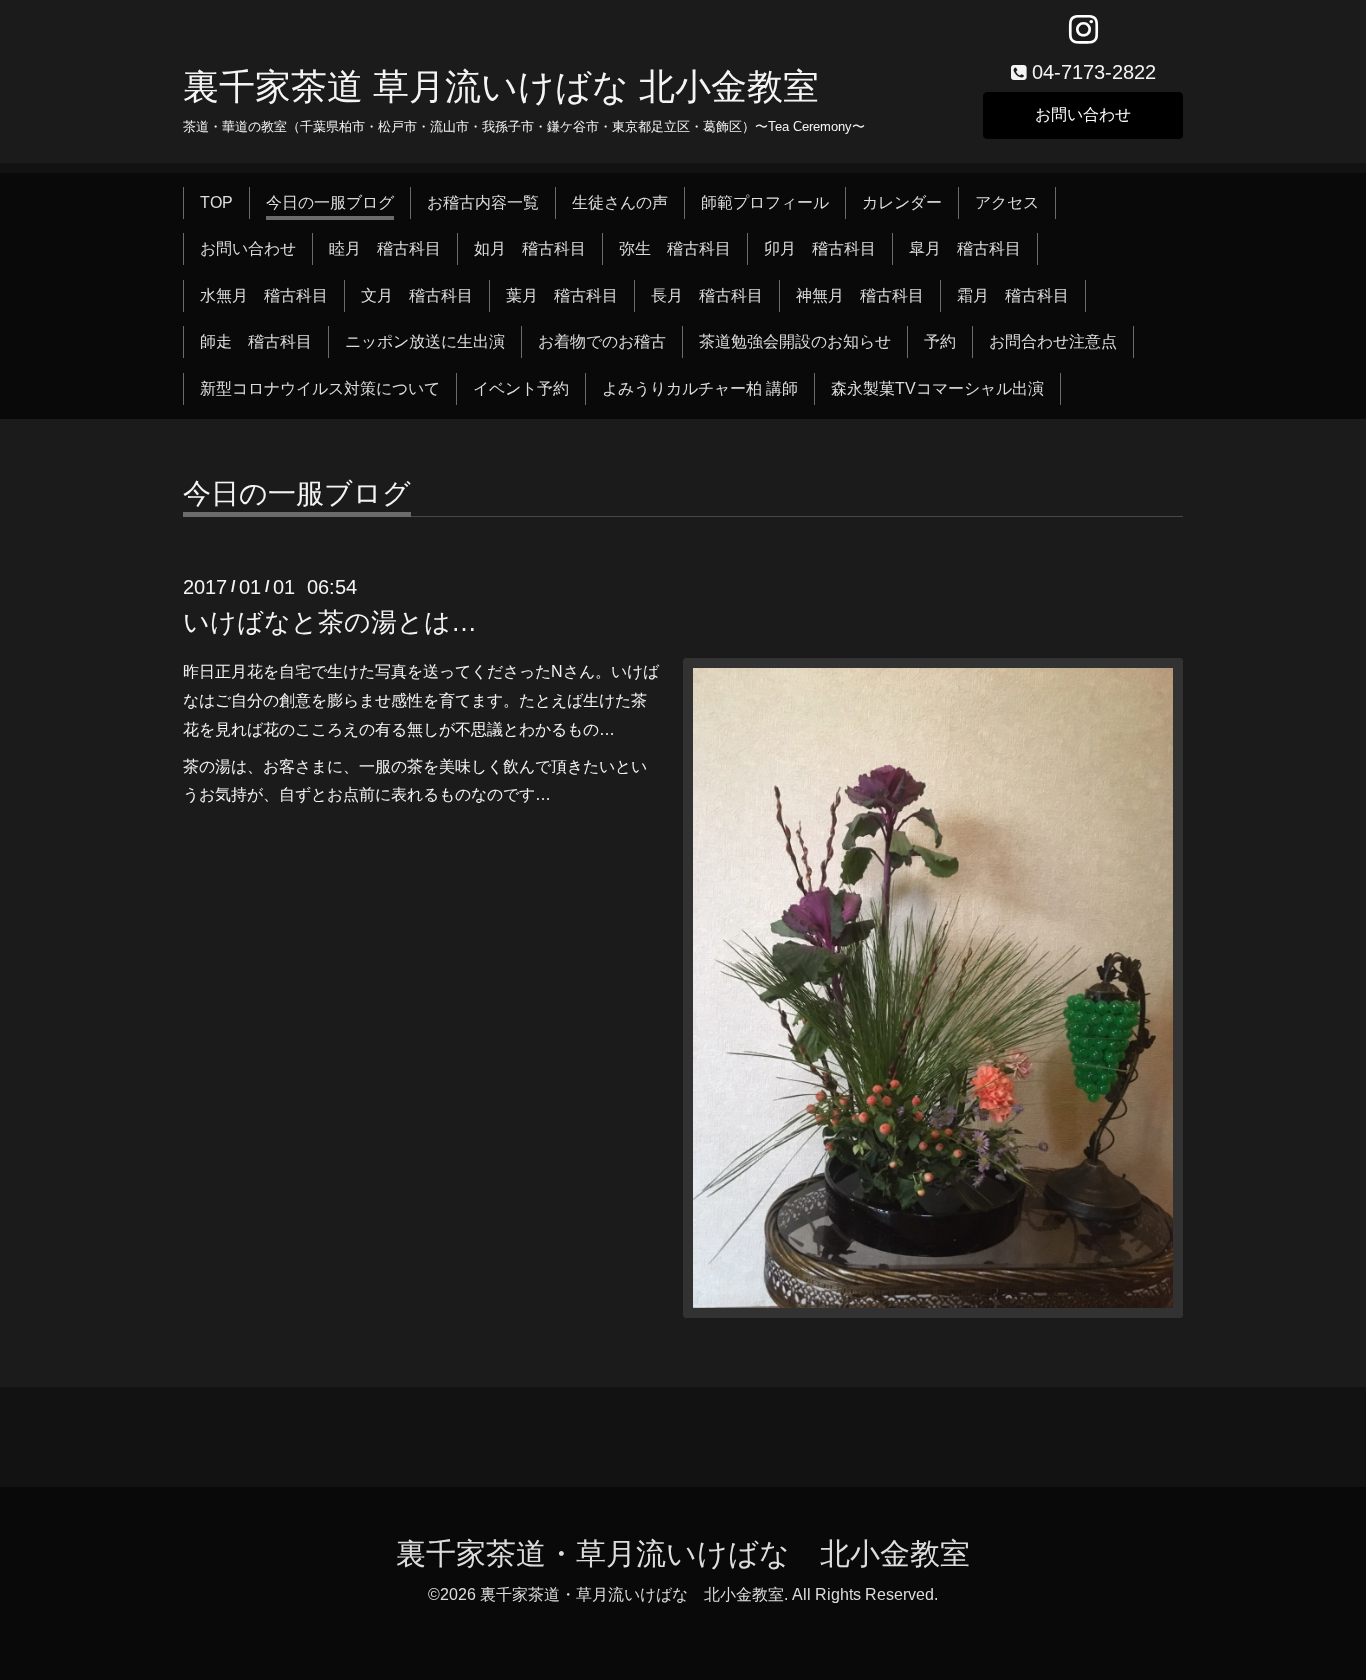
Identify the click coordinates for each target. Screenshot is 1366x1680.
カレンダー (902, 202)
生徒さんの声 (620, 202)
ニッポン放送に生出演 (425, 341)
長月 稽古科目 (707, 295)
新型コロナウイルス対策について (320, 388)
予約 (940, 341)
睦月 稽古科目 (385, 248)
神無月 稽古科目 (860, 295)
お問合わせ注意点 (1053, 341)
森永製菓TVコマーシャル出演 (937, 388)
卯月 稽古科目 (820, 248)
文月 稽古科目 (417, 295)
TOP (216, 202)
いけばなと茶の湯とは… (330, 622)
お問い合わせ (1083, 114)
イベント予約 (521, 388)
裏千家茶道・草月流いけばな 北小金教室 (683, 1553)
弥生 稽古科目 (675, 248)
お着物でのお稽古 (602, 341)
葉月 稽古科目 (562, 295)
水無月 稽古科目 (264, 295)
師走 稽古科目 (256, 341)
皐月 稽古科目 (965, 248)
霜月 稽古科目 (1013, 295)
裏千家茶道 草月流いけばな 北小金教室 (501, 86)
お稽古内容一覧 (483, 202)
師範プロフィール (765, 202)
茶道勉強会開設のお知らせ (795, 341)
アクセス (1007, 202)
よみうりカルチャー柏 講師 (700, 388)
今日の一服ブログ (330, 202)
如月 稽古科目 (530, 248)
